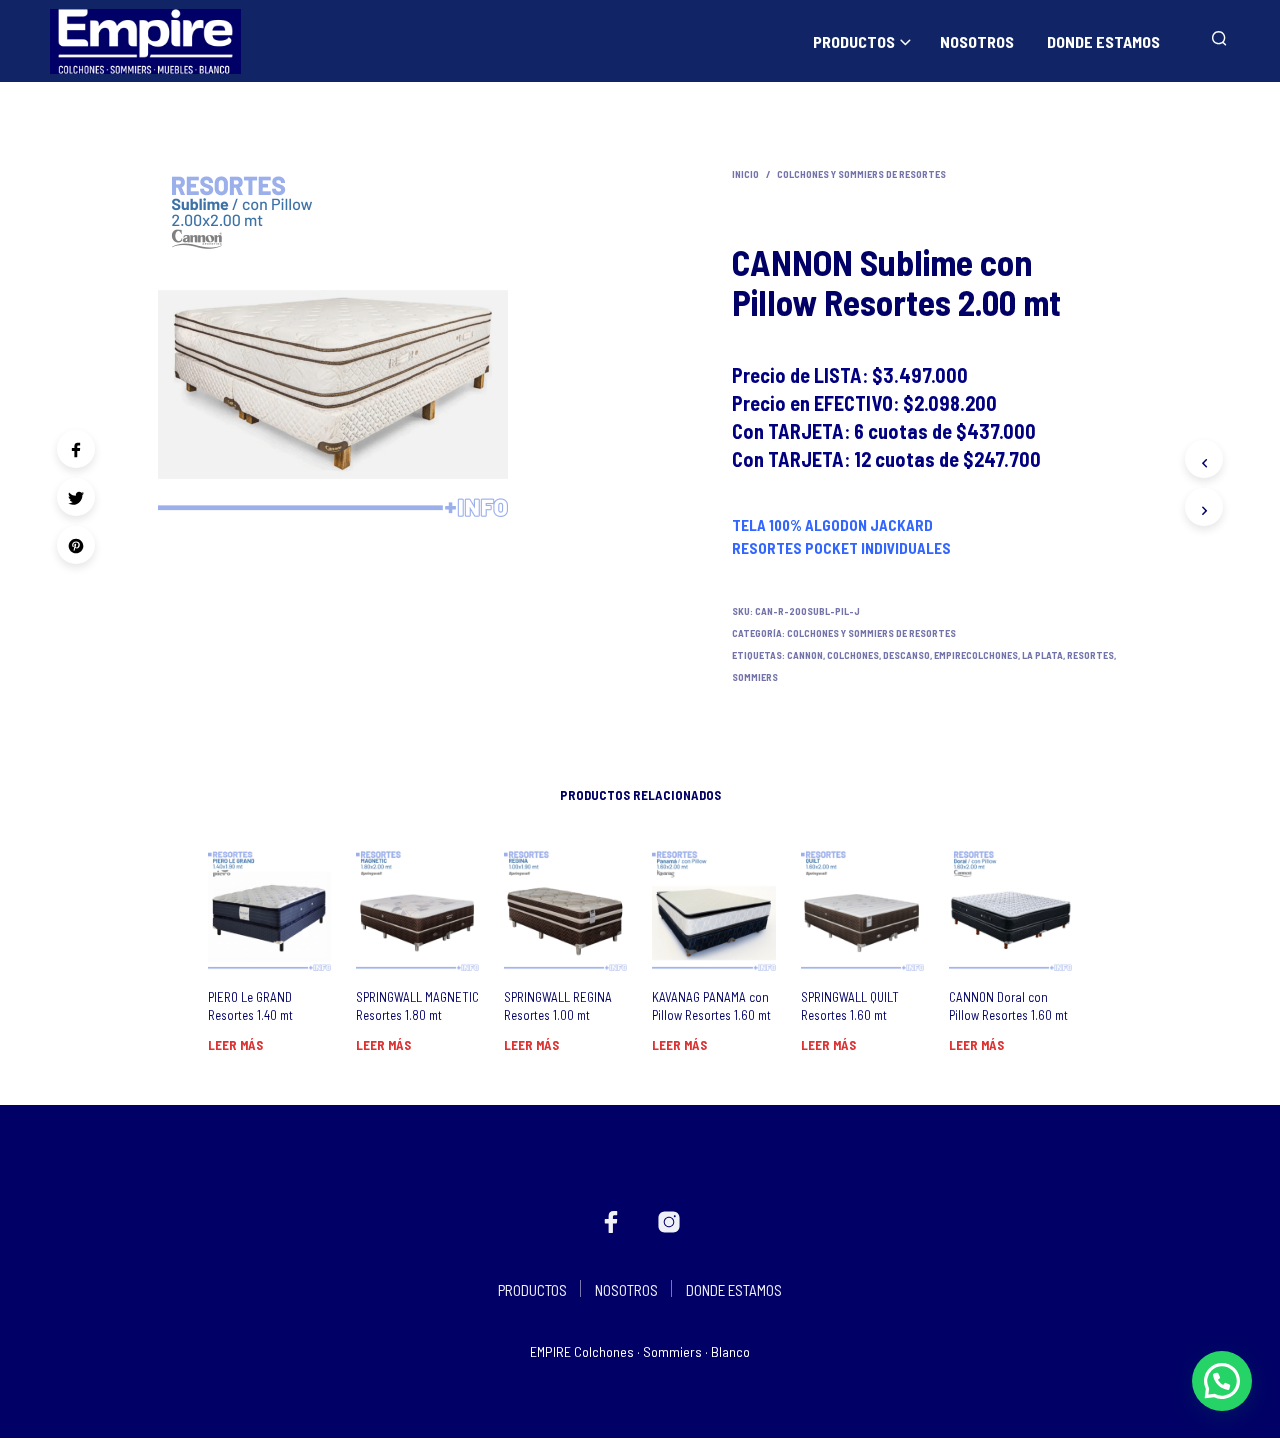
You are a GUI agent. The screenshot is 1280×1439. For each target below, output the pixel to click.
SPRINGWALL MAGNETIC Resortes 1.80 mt (417, 1006)
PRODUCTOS (854, 41)
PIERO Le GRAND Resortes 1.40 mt (250, 1006)
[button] (1222, 1381)
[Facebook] (76, 449)
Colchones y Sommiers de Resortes (861, 174)
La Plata (1042, 655)
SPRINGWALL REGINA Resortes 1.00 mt (558, 1006)
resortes (1090, 655)
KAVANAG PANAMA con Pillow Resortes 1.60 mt (711, 1006)
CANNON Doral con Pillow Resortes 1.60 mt (1008, 1006)
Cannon (805, 655)
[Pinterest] (76, 545)
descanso (906, 655)
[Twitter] (76, 497)
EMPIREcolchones (976, 655)
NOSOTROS (977, 41)
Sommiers (755, 677)
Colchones (853, 655)
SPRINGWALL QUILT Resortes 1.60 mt (850, 1006)
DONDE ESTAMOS (1103, 41)
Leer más (235, 1045)
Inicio (745, 174)
